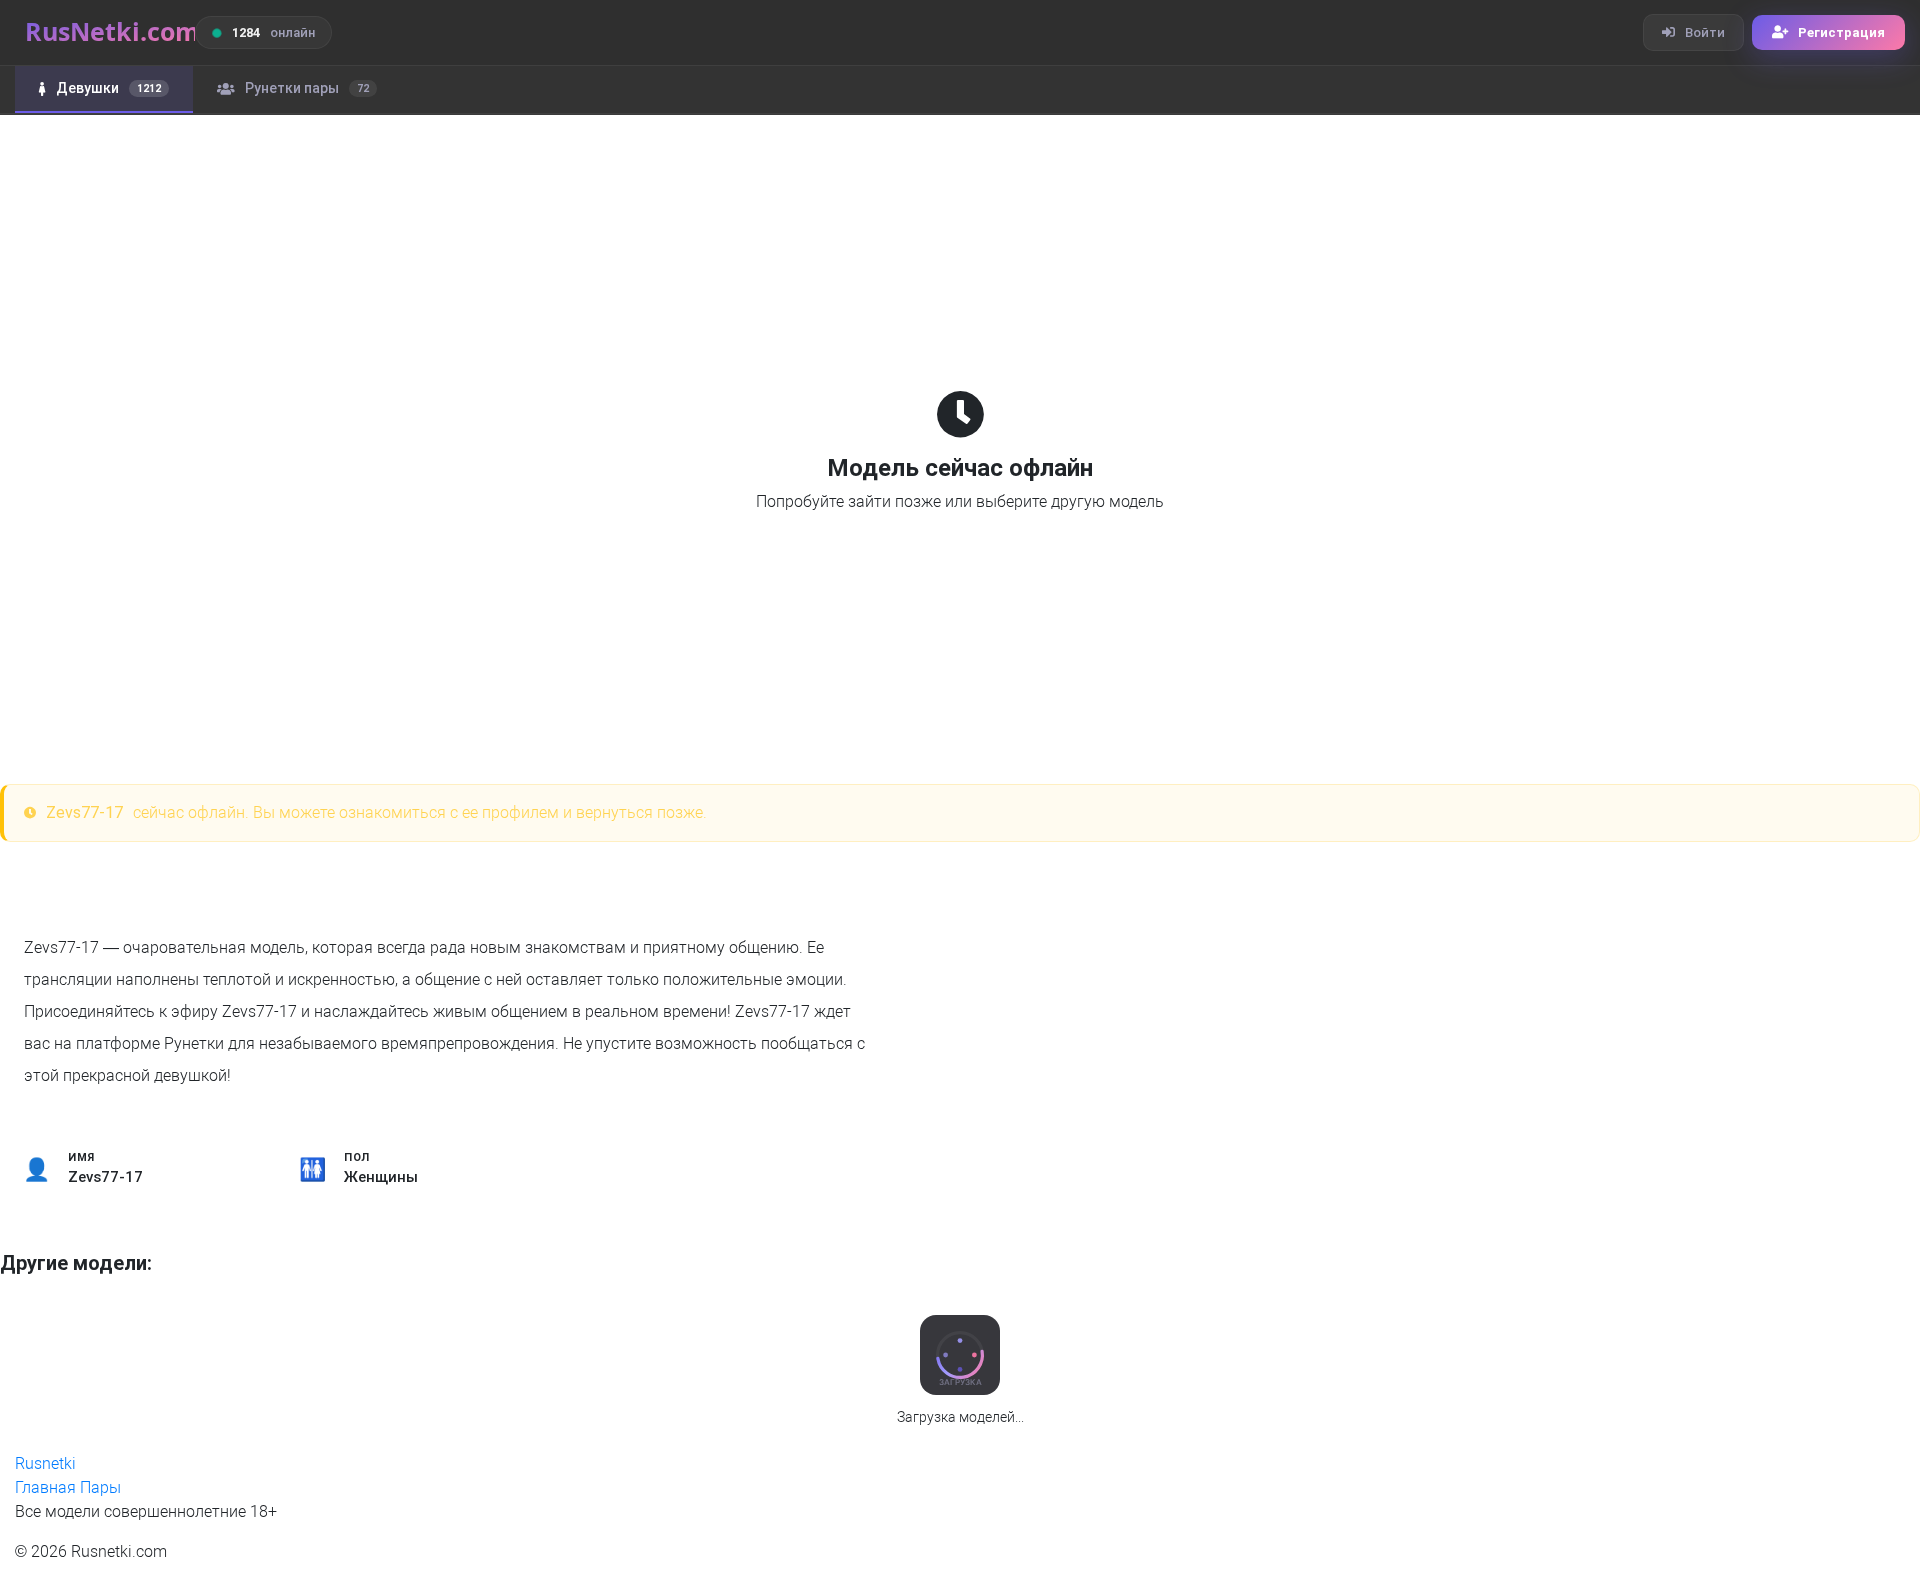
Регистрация (1841, 32)
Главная (45, 1487)
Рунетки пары (307, 88)
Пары (100, 1487)
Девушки (108, 88)
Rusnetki (45, 1463)
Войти (1705, 32)
